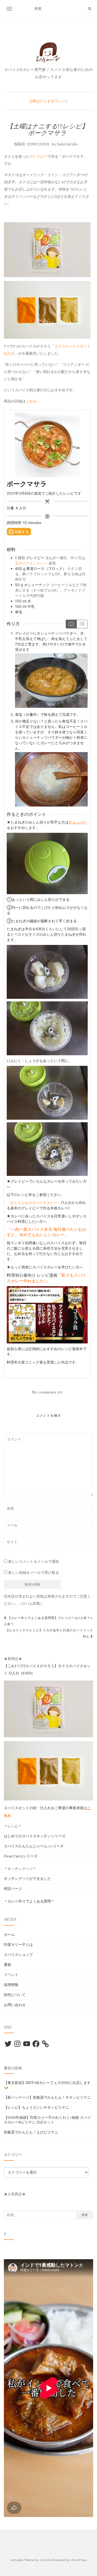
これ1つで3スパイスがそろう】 (33, 1666)
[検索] (90, 9)
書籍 (8, 1965)
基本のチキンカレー (31, 563)
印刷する (21, 532)
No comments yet (47, 1392)
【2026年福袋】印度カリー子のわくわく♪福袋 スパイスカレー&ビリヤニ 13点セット (47, 2120)
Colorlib (46, 2560)
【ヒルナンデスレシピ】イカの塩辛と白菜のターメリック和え (49, 1633)
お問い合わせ (15, 2005)
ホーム (9, 1934)
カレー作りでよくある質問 (29, 1901)
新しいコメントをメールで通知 (34, 1561)
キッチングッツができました (27, 1879)
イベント (11, 1975)
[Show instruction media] (71, 624)
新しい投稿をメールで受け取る (34, 1573)
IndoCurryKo (67, 144)
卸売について (15, 1995)
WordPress (79, 2560)
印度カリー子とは (18, 1945)
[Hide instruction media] (82, 624)
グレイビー (38, 156)
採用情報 (11, 1985)
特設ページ (13, 1889)
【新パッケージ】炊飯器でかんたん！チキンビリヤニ (47, 2097)
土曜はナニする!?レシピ (48, 101)
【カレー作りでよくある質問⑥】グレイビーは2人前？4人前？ (48, 1621)
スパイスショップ (18, 1955)
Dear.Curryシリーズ (21, 1856)
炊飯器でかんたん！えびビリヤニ (31, 2132)
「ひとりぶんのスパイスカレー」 (34, 1203)
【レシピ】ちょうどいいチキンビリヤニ (36, 2107)
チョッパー (78, 822)
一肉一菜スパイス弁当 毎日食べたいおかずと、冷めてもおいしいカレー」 (47, 1232)
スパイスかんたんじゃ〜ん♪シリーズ (34, 1846)
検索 (85, 2215)
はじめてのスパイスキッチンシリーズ (35, 1836)
